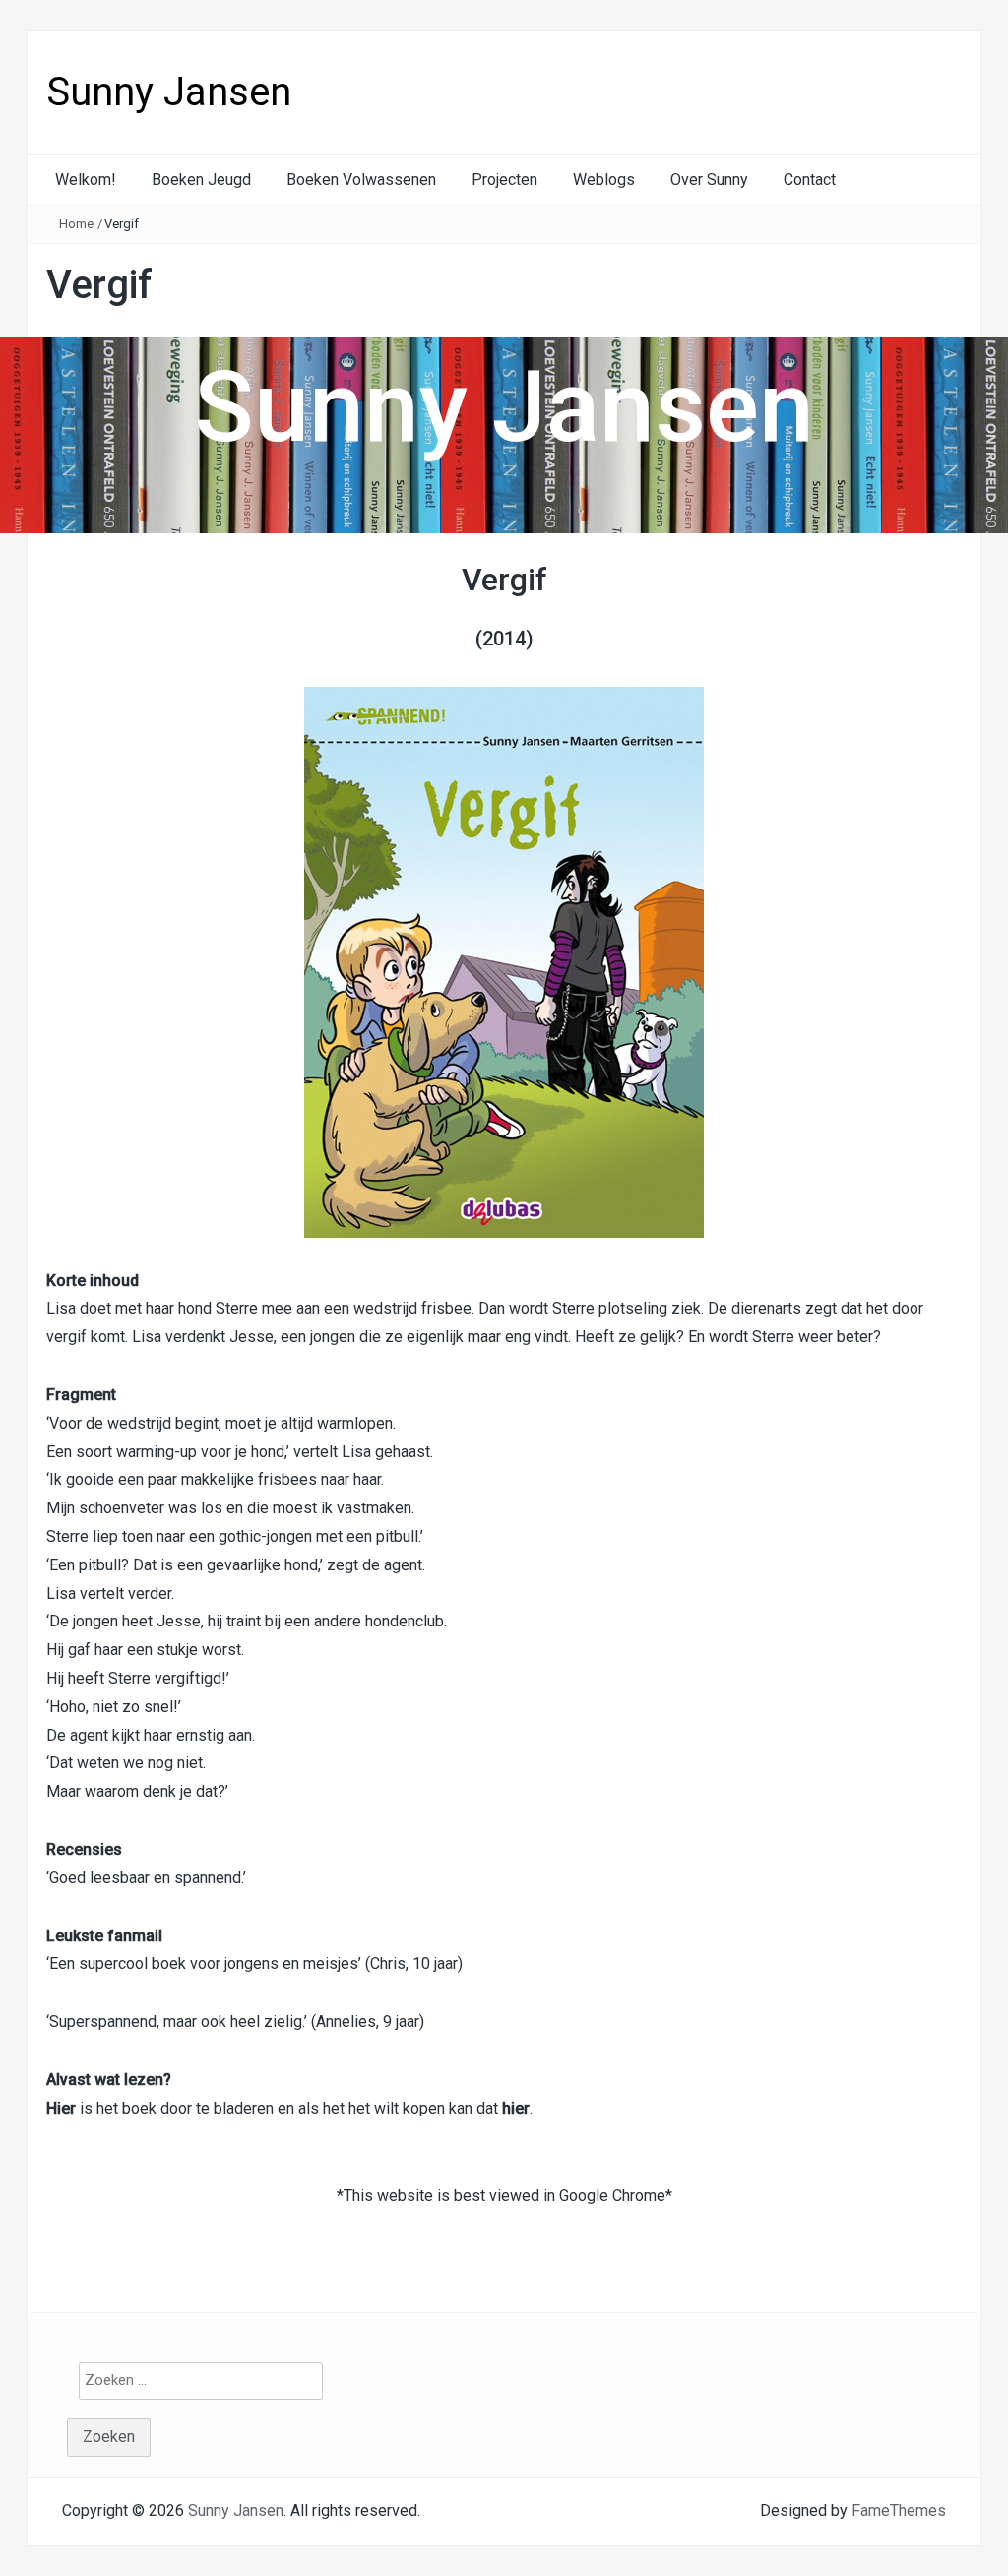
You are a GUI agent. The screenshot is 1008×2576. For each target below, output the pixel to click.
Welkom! (86, 180)
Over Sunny (709, 180)
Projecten (504, 180)
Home (76, 224)
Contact (810, 180)
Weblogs (604, 180)
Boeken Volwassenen (361, 180)
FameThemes (899, 2511)
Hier (61, 2108)
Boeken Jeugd (201, 180)
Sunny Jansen (169, 92)
